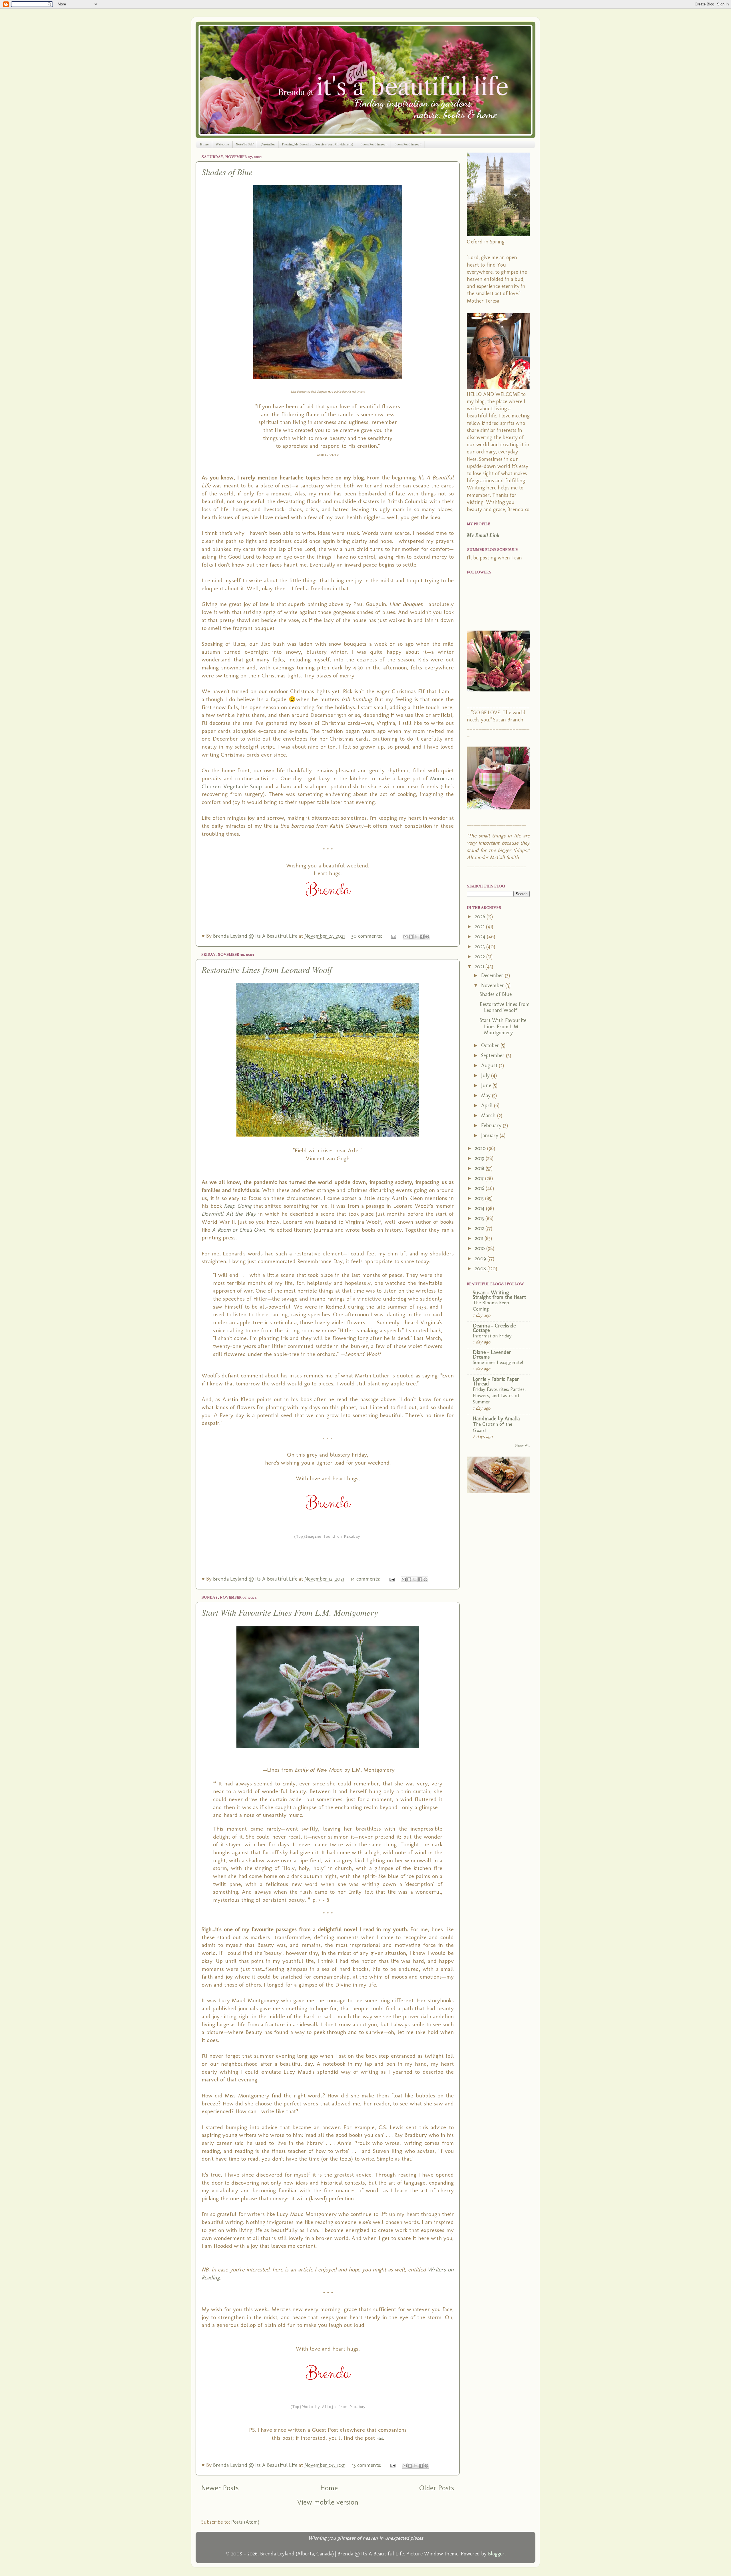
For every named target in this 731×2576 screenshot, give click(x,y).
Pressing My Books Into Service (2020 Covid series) (318, 144)
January (490, 1135)
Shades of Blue (227, 172)
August (490, 1065)
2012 (480, 1228)
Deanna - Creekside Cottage (494, 1328)
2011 (480, 1238)
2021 (480, 967)
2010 (481, 1248)
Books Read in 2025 (374, 144)
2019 (480, 1158)
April (488, 1105)
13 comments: (367, 2465)
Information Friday (492, 1336)
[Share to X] (416, 937)
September (494, 1055)
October (491, 1045)
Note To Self (245, 144)
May (487, 1095)
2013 (480, 1218)
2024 (481, 937)
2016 (480, 1188)
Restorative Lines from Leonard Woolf (267, 969)
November (493, 985)
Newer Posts (220, 2488)
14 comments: (366, 1579)
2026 (481, 917)
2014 (480, 1208)
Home (204, 144)
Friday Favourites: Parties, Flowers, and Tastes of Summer (499, 1395)
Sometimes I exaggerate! (498, 1362)
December (493, 975)
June (487, 1085)
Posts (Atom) (245, 2522)
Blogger (496, 2554)
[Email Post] (393, 936)
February (492, 1125)
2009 (481, 1259)
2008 (481, 1269)
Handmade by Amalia (496, 1419)
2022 (481, 957)
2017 (480, 1178)
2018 (480, 1168)
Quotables (268, 144)
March (489, 1115)
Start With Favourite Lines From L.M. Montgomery (290, 1612)
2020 (481, 1148)
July (486, 1075)
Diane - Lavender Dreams (492, 1355)
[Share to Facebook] (422, 937)
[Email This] (405, 937)
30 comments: (367, 936)
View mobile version (328, 2502)
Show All (522, 1445)
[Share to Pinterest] (427, 937)
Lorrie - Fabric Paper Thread (496, 1381)
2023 (481, 947)
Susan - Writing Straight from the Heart (499, 1295)
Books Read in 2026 (408, 144)
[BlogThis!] (411, 937)
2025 (480, 927)
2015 (480, 1198)
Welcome (222, 144)
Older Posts (437, 2488)
